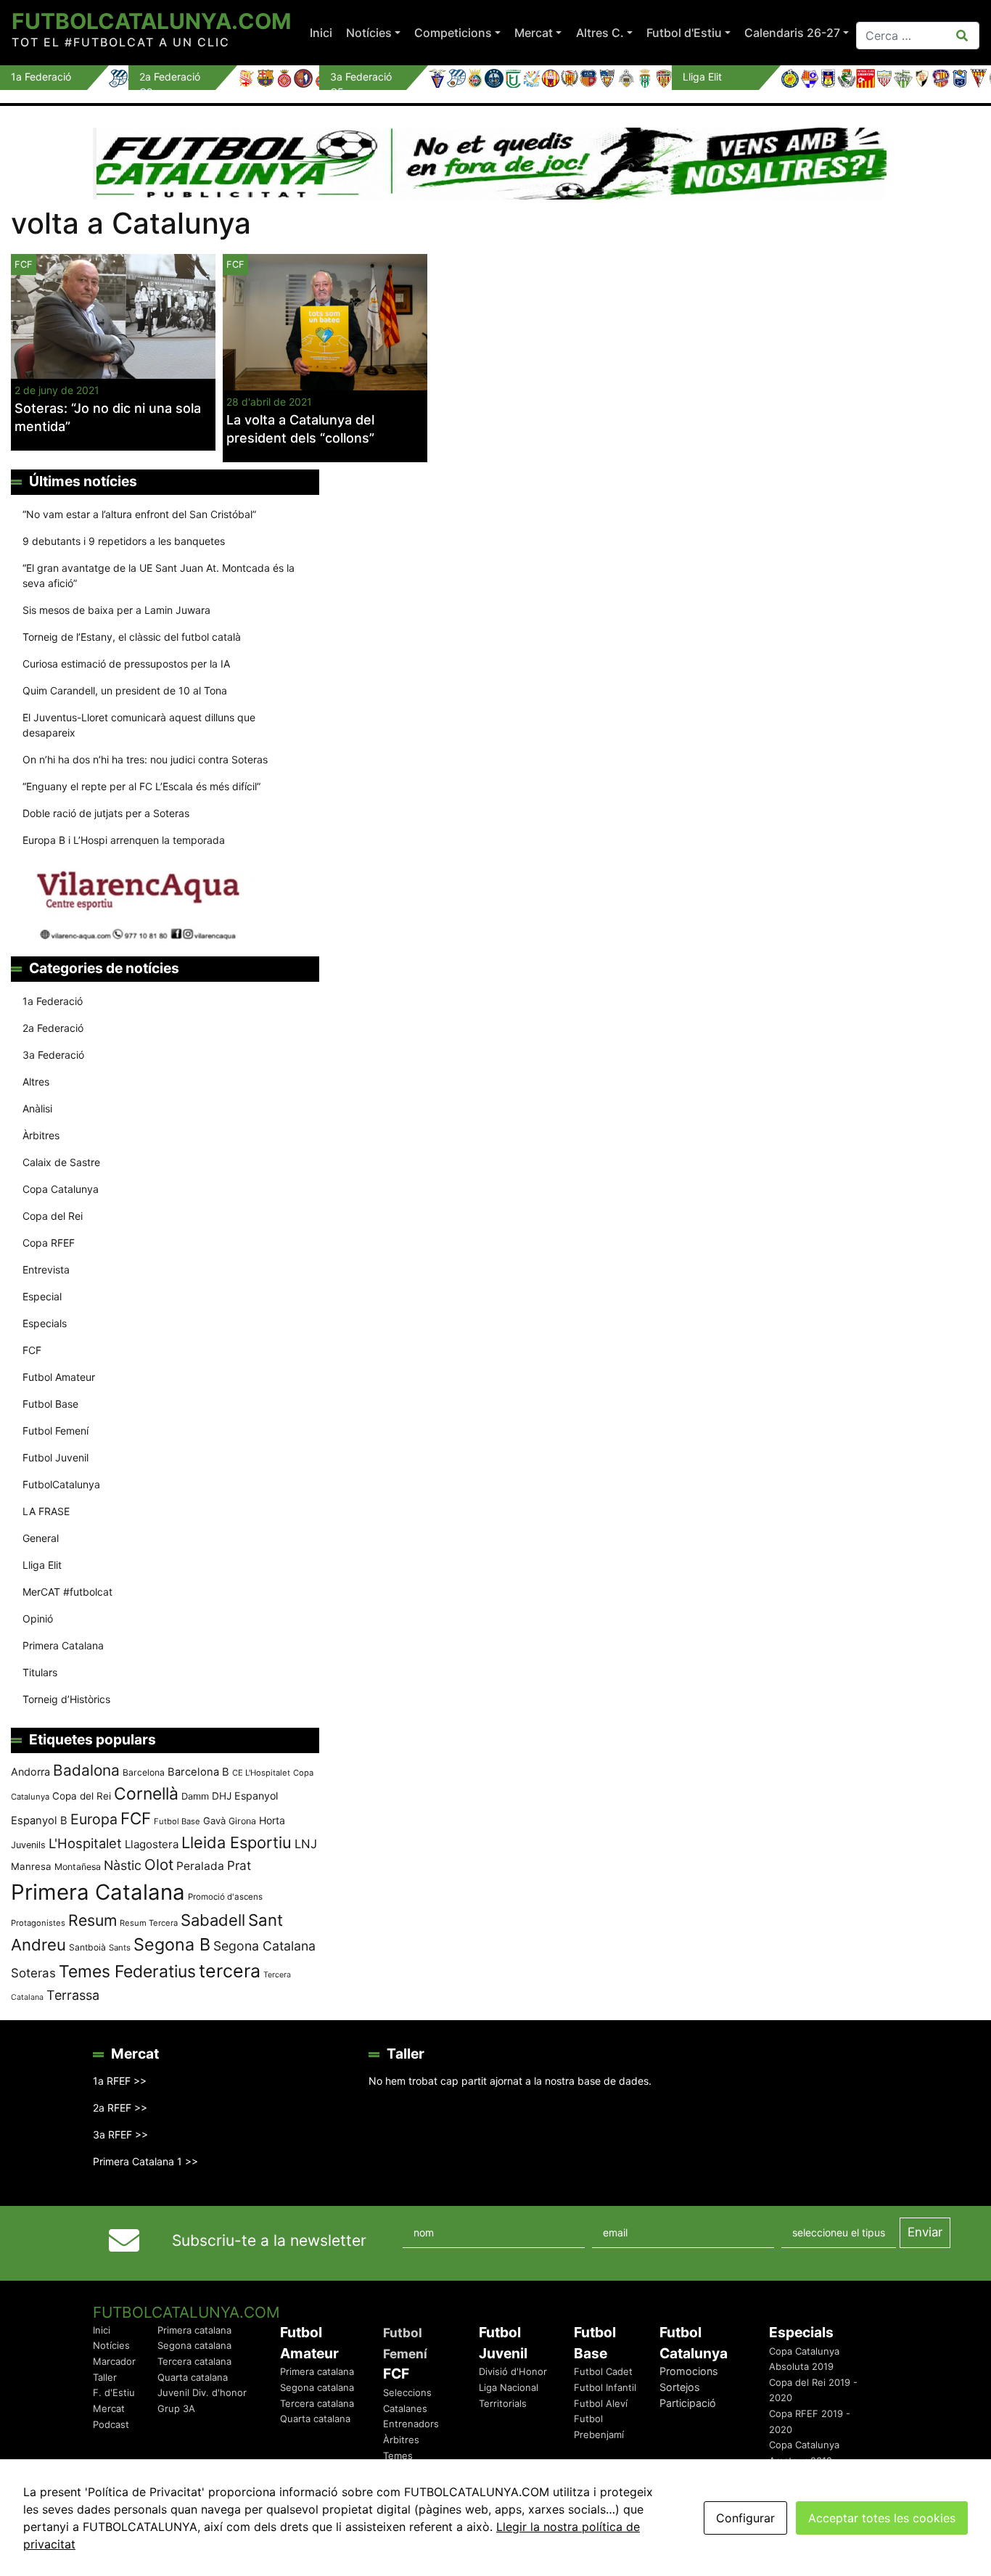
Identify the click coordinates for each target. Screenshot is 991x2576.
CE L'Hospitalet (261, 1773)
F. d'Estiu (114, 2392)
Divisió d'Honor (513, 2371)
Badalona (86, 1770)
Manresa (31, 1866)
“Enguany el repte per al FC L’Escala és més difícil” (141, 786)
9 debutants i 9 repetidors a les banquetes (124, 541)
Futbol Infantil (605, 2387)
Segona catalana (194, 2345)
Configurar (745, 2518)
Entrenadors (411, 2424)
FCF (235, 264)
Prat (239, 1865)
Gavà (214, 1821)
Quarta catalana (193, 2377)
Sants (120, 1948)
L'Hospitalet (85, 1843)
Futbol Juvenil (55, 1457)
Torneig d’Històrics (66, 1699)
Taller (105, 2377)
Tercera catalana (194, 2361)
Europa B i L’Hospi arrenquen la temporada (124, 840)
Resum (92, 1920)
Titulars (40, 1672)
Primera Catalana (63, 1645)
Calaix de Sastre (61, 1162)
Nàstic (123, 1865)
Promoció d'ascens (225, 1897)
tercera (230, 1971)
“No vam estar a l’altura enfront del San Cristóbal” (139, 514)
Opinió (38, 1619)
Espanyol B (39, 1821)
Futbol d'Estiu (684, 33)
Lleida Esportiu (237, 1842)
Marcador (114, 2361)
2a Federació (53, 1028)
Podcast (111, 2424)
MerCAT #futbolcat (67, 1592)
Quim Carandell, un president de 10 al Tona (125, 690)
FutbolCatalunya (61, 1484)
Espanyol (256, 1796)
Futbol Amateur (59, 1377)
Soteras (33, 1973)
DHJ (222, 1796)
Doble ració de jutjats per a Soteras (106, 813)
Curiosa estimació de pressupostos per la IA (126, 664)
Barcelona (144, 1772)
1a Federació (53, 1001)
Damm (195, 1796)
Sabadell (213, 1920)
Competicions (453, 33)
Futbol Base (50, 1404)
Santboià (87, 1947)
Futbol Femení (55, 1431)
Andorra (30, 1772)
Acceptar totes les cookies (882, 2518)
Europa (94, 1819)
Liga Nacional (509, 2387)
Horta (272, 1820)
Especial (42, 1296)
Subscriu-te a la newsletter (269, 2240)
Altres (36, 1082)
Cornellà (146, 1794)
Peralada (200, 1866)
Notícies (369, 33)
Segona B (172, 1944)
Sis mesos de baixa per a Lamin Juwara (116, 610)
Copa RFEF (49, 1243)
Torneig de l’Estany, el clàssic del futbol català (132, 637)
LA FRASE (46, 1511)
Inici (321, 33)
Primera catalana (194, 2330)
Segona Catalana (264, 1946)
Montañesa (78, 1867)
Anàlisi (37, 1108)
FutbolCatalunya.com (151, 21)
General (41, 1538)
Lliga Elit (42, 1565)
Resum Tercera (149, 1923)
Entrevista (46, 1269)
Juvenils (28, 1845)
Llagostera (152, 1844)
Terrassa (73, 1995)
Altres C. (600, 33)
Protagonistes (38, 1923)
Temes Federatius (127, 1972)
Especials (45, 1323)
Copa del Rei (53, 1216)
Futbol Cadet (603, 2371)
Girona (242, 1821)
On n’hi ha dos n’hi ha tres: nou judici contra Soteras (147, 759)
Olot (159, 1865)
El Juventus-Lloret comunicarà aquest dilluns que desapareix (139, 725)
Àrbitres (41, 1135)
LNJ (306, 1844)
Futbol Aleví (601, 2403)
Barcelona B (198, 1772)
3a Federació (53, 1055)
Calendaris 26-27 (792, 33)
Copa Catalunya (61, 1189)
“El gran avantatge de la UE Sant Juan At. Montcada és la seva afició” (159, 575)
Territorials (503, 2403)
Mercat (534, 33)
